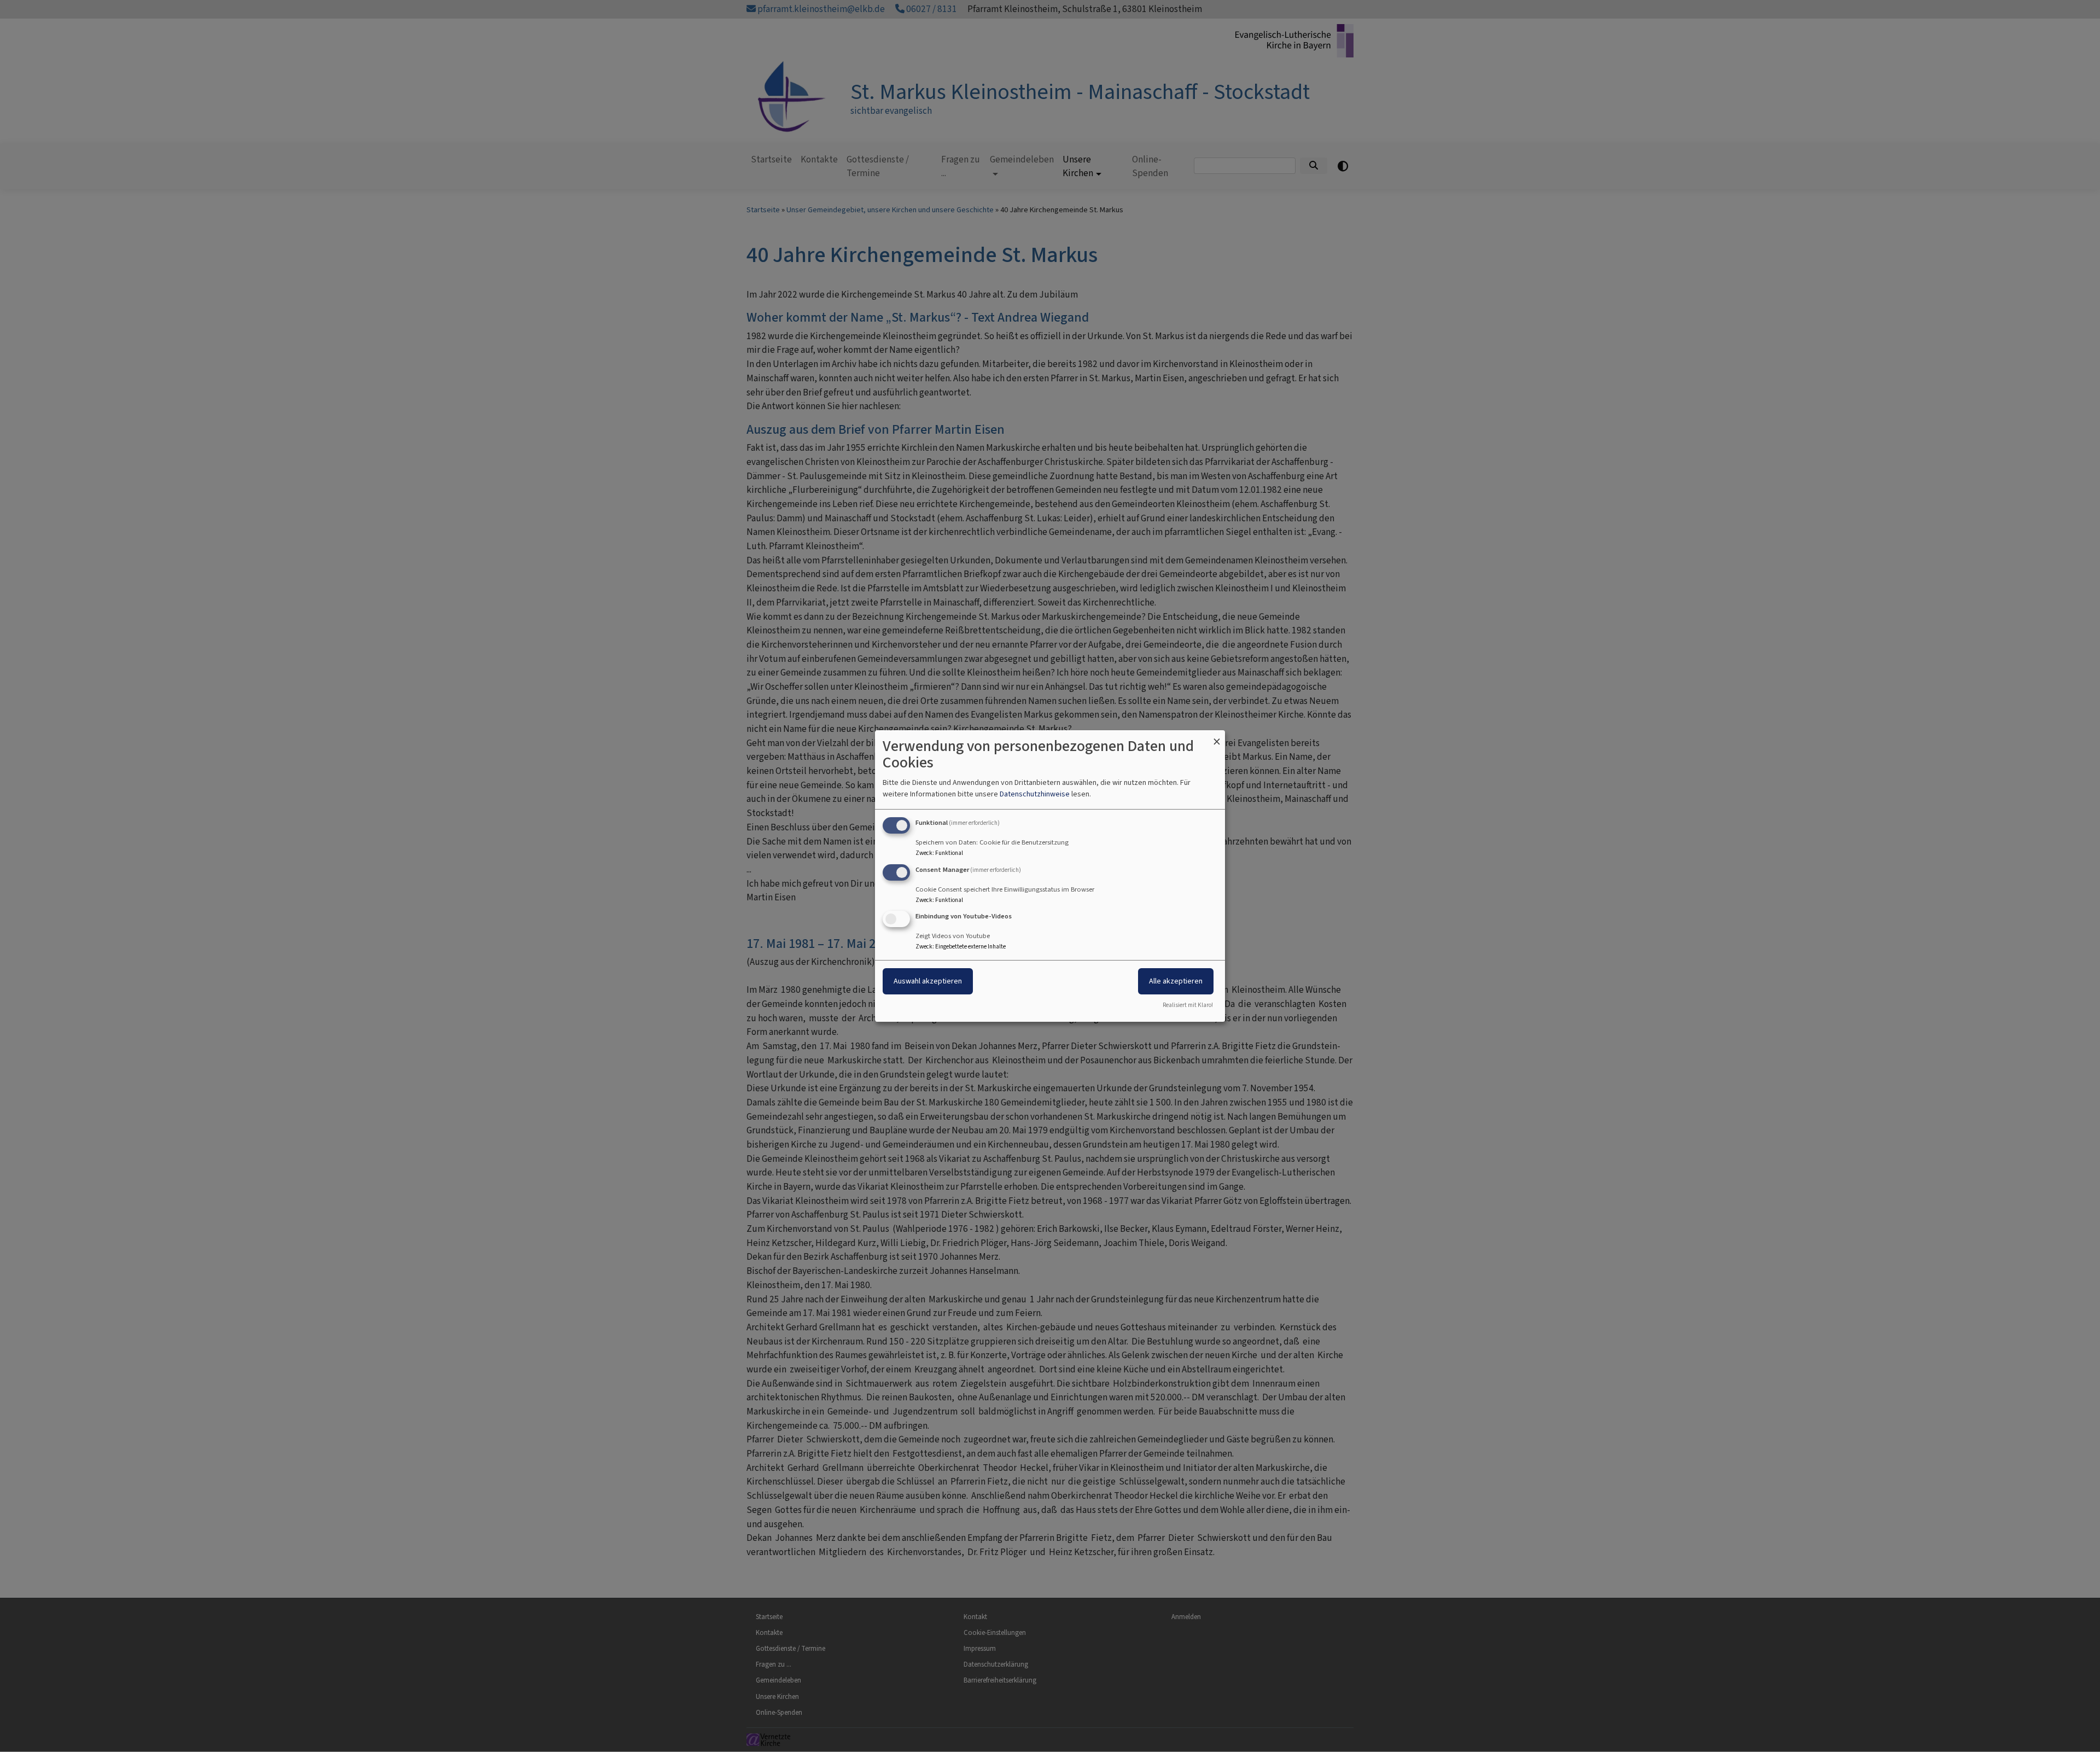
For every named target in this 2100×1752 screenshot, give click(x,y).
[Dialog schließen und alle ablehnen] (1217, 737)
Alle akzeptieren (1176, 982)
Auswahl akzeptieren (928, 982)
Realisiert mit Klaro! (1188, 1005)
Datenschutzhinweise (1035, 794)
